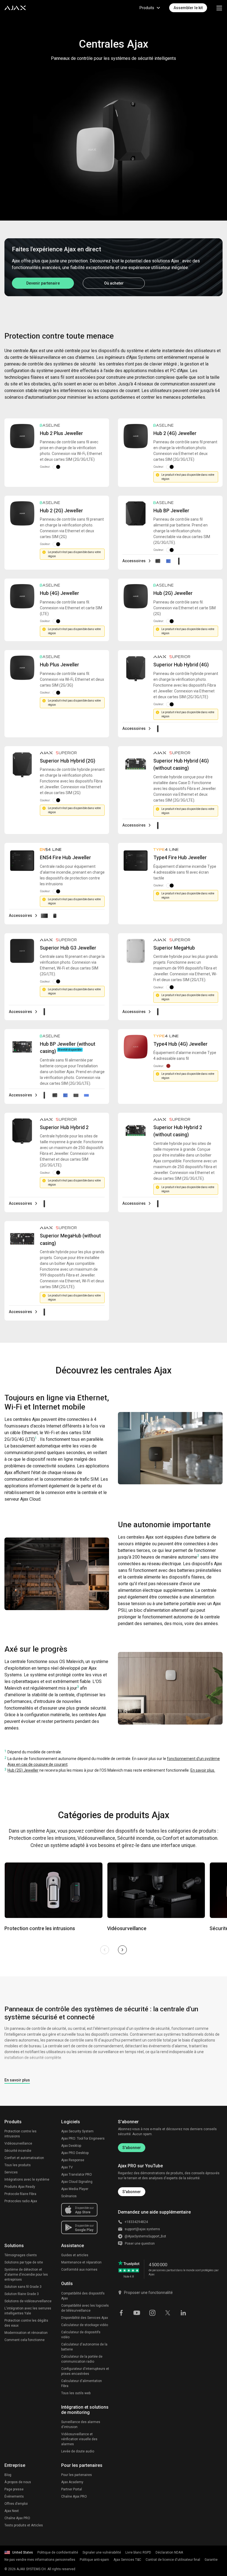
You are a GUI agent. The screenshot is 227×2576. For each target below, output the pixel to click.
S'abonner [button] (132, 2192)
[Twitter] (168, 2312)
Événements (14, 2496)
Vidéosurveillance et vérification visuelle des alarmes (79, 2439)
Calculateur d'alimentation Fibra (82, 2383)
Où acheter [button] (114, 283)
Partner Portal (72, 2489)
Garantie (211, 2560)
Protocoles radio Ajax (21, 2201)
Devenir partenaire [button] (43, 283)
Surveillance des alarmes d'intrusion (81, 2424)
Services (11, 2172)
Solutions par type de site (24, 2262)
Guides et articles (75, 2255)
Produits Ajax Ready (20, 2187)
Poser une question (140, 2244)
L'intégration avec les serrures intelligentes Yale (28, 2311)
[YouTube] (137, 2312)
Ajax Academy (72, 2482)
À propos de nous (18, 2482)
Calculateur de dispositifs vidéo (81, 2335)
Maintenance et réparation (81, 2262)
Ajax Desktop (71, 2146)
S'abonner (132, 2148)
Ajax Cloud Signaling (77, 2182)
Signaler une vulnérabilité (102, 2552)
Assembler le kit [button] (188, 8)
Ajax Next (12, 2511)
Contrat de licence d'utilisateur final (173, 2560)
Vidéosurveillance (18, 2143)
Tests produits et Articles (24, 2525)
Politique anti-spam (94, 2560)
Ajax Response (73, 2160)
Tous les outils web (76, 2393)
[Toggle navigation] (219, 8)
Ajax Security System (77, 2131)
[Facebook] (121, 2312)
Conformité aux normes (79, 2270)
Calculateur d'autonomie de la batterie (84, 2347)
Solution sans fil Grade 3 (23, 2287)
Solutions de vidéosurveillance (28, 2301)
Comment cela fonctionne (24, 2340)
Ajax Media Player (75, 2189)
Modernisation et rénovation (26, 2333)
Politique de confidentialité (58, 2552)
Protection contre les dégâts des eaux (26, 2323)
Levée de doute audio (78, 2451)
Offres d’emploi (16, 2504)
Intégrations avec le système (27, 2180)
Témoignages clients (21, 2255)
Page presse (14, 2489)
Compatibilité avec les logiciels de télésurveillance (85, 2308)
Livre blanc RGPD (138, 2552)
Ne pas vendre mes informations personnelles (40, 2560)
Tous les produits (18, 2165)
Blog (8, 2475)
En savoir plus (17, 2080)
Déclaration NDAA (169, 2552)
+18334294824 (136, 2222)
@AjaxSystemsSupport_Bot (145, 2236)
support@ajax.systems (142, 2229)
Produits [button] (147, 8)
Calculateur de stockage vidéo (85, 2325)
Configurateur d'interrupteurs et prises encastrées (85, 2371)
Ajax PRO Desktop (75, 2153)
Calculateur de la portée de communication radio (82, 2359)
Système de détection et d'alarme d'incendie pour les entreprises (26, 2275)
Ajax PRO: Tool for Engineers (83, 2138)
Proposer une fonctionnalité (148, 2293)
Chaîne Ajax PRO (17, 2518)
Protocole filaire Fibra (20, 2194)
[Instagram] (152, 2312)
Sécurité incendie (18, 2151)
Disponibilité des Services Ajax (85, 2318)
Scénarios (69, 2196)
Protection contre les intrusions (20, 2134)
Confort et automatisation (24, 2158)
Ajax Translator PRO (77, 2175)
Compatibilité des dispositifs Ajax (83, 2296)
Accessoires (134, 561)
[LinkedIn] (183, 2312)
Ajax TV (67, 2167)
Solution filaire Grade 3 (22, 2294)
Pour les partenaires (77, 2475)
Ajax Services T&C (127, 2560)
